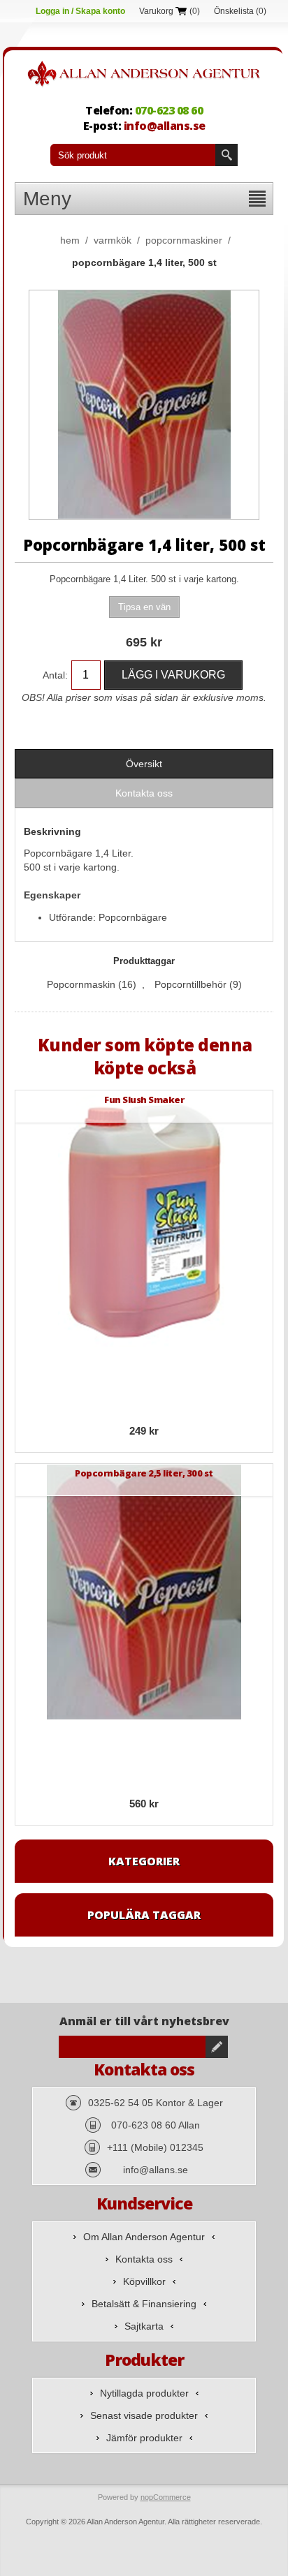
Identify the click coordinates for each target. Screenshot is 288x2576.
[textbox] (133, 155)
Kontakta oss (144, 2259)
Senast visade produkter (144, 2415)
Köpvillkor (144, 2281)
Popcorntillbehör (190, 984)
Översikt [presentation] (144, 764)
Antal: (55, 675)
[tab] (144, 764)
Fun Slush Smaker (144, 1100)
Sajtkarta (144, 2326)
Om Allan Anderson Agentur (144, 2237)
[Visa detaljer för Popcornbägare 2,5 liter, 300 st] (144, 1592)
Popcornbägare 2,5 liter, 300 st (144, 1473)
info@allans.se (165, 126)
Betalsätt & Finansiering (144, 2304)
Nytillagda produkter (144, 2393)
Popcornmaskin (81, 984)
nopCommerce (166, 2497)
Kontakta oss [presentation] (144, 793)
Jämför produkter (144, 2438)
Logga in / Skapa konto (80, 11)
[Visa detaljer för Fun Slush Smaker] (144, 1219)
